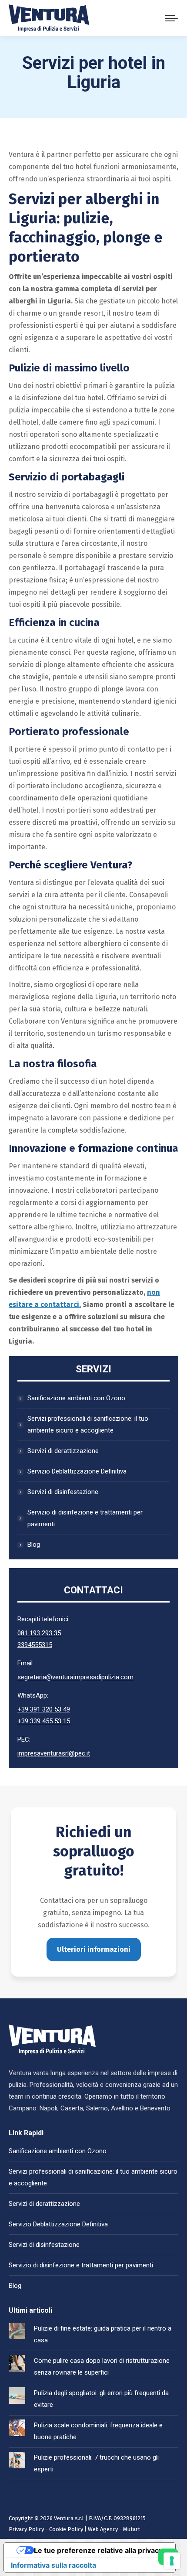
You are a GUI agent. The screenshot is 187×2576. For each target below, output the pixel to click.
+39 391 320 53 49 (44, 1709)
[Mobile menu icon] (171, 18)
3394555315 (35, 1645)
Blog (34, 1545)
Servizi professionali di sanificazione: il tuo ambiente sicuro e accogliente (88, 1424)
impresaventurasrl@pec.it (54, 1753)
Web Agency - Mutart (114, 2529)
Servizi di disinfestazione (63, 1492)
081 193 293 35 (39, 1633)
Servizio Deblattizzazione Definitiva (77, 1471)
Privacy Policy (26, 2529)
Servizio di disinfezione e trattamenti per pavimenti (85, 1518)
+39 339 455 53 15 (44, 1721)
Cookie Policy (66, 2529)
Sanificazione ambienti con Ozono (76, 1398)
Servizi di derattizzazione (63, 1451)
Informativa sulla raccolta (53, 2565)
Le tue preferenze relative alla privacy (98, 2550)
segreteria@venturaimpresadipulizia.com (75, 1677)
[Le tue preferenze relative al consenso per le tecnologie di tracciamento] (172, 2561)
